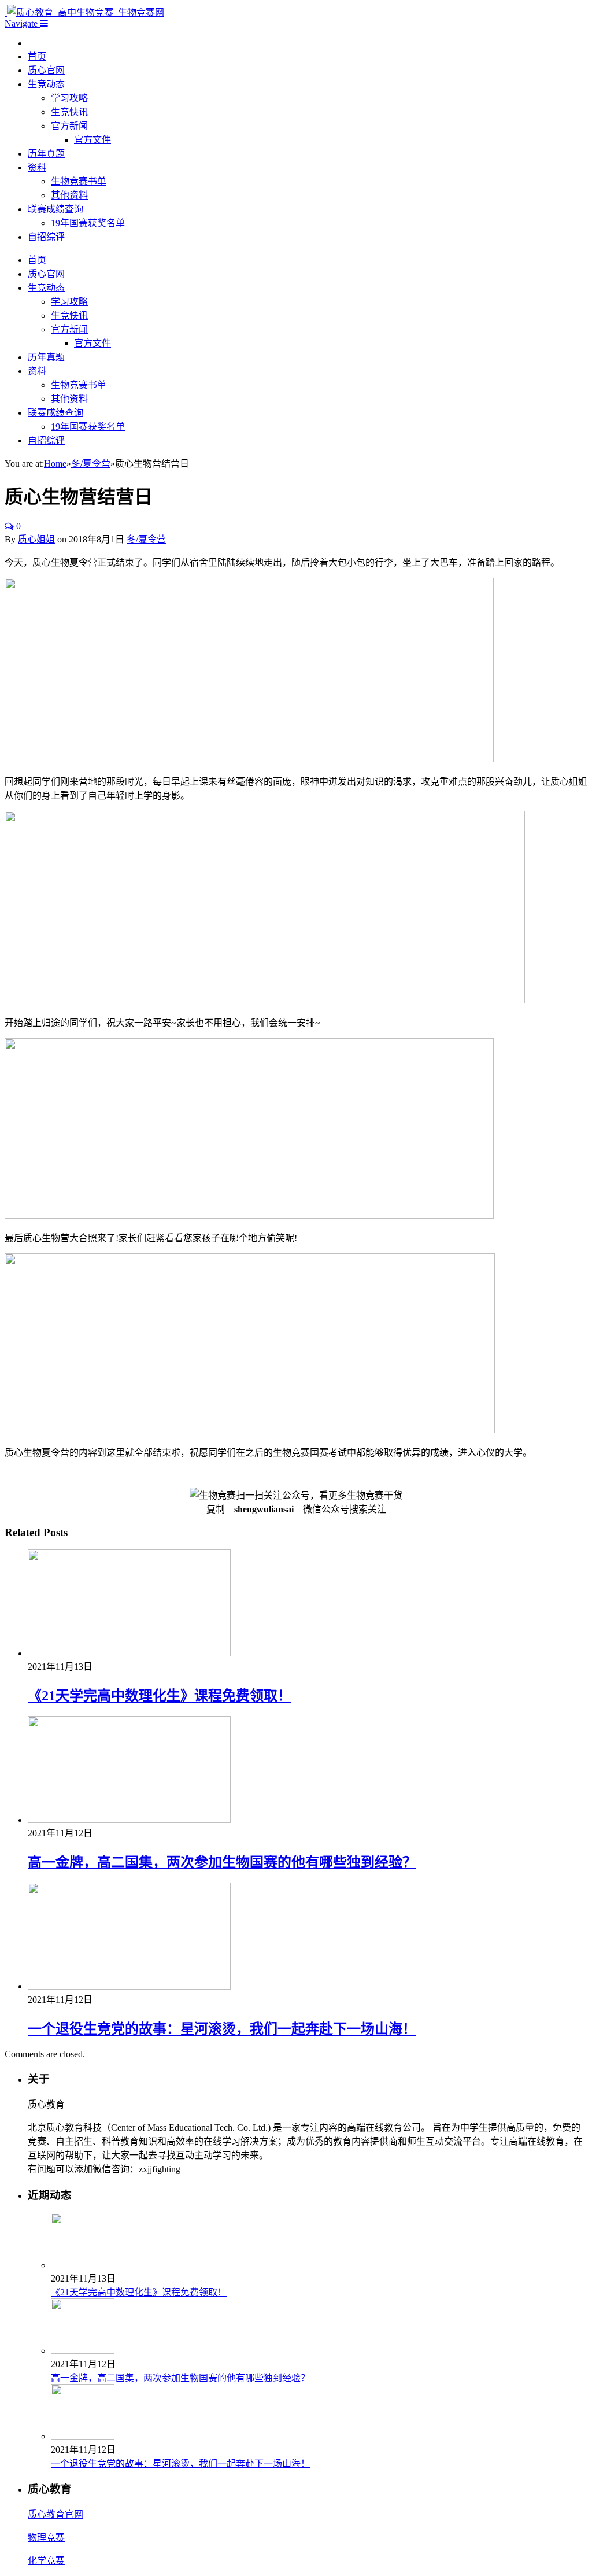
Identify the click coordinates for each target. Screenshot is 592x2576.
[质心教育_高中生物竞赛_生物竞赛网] (84, 12)
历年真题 (46, 154)
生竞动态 (46, 84)
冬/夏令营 (146, 539)
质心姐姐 (36, 539)
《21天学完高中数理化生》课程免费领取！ (160, 1696)
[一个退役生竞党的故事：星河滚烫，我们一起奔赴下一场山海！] (129, 1986)
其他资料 (69, 195)
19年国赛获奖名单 (88, 223)
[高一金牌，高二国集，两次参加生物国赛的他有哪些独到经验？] (129, 1820)
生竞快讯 (69, 112)
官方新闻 (69, 126)
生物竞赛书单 (79, 181)
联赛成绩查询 (55, 209)
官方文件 (92, 140)
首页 (37, 56)
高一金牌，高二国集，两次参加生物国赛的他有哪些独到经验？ (222, 1862)
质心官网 (46, 70)
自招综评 (46, 237)
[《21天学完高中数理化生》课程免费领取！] (129, 1653)
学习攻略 (69, 98)
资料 (37, 167)
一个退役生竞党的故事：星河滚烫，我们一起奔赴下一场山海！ (222, 2029)
